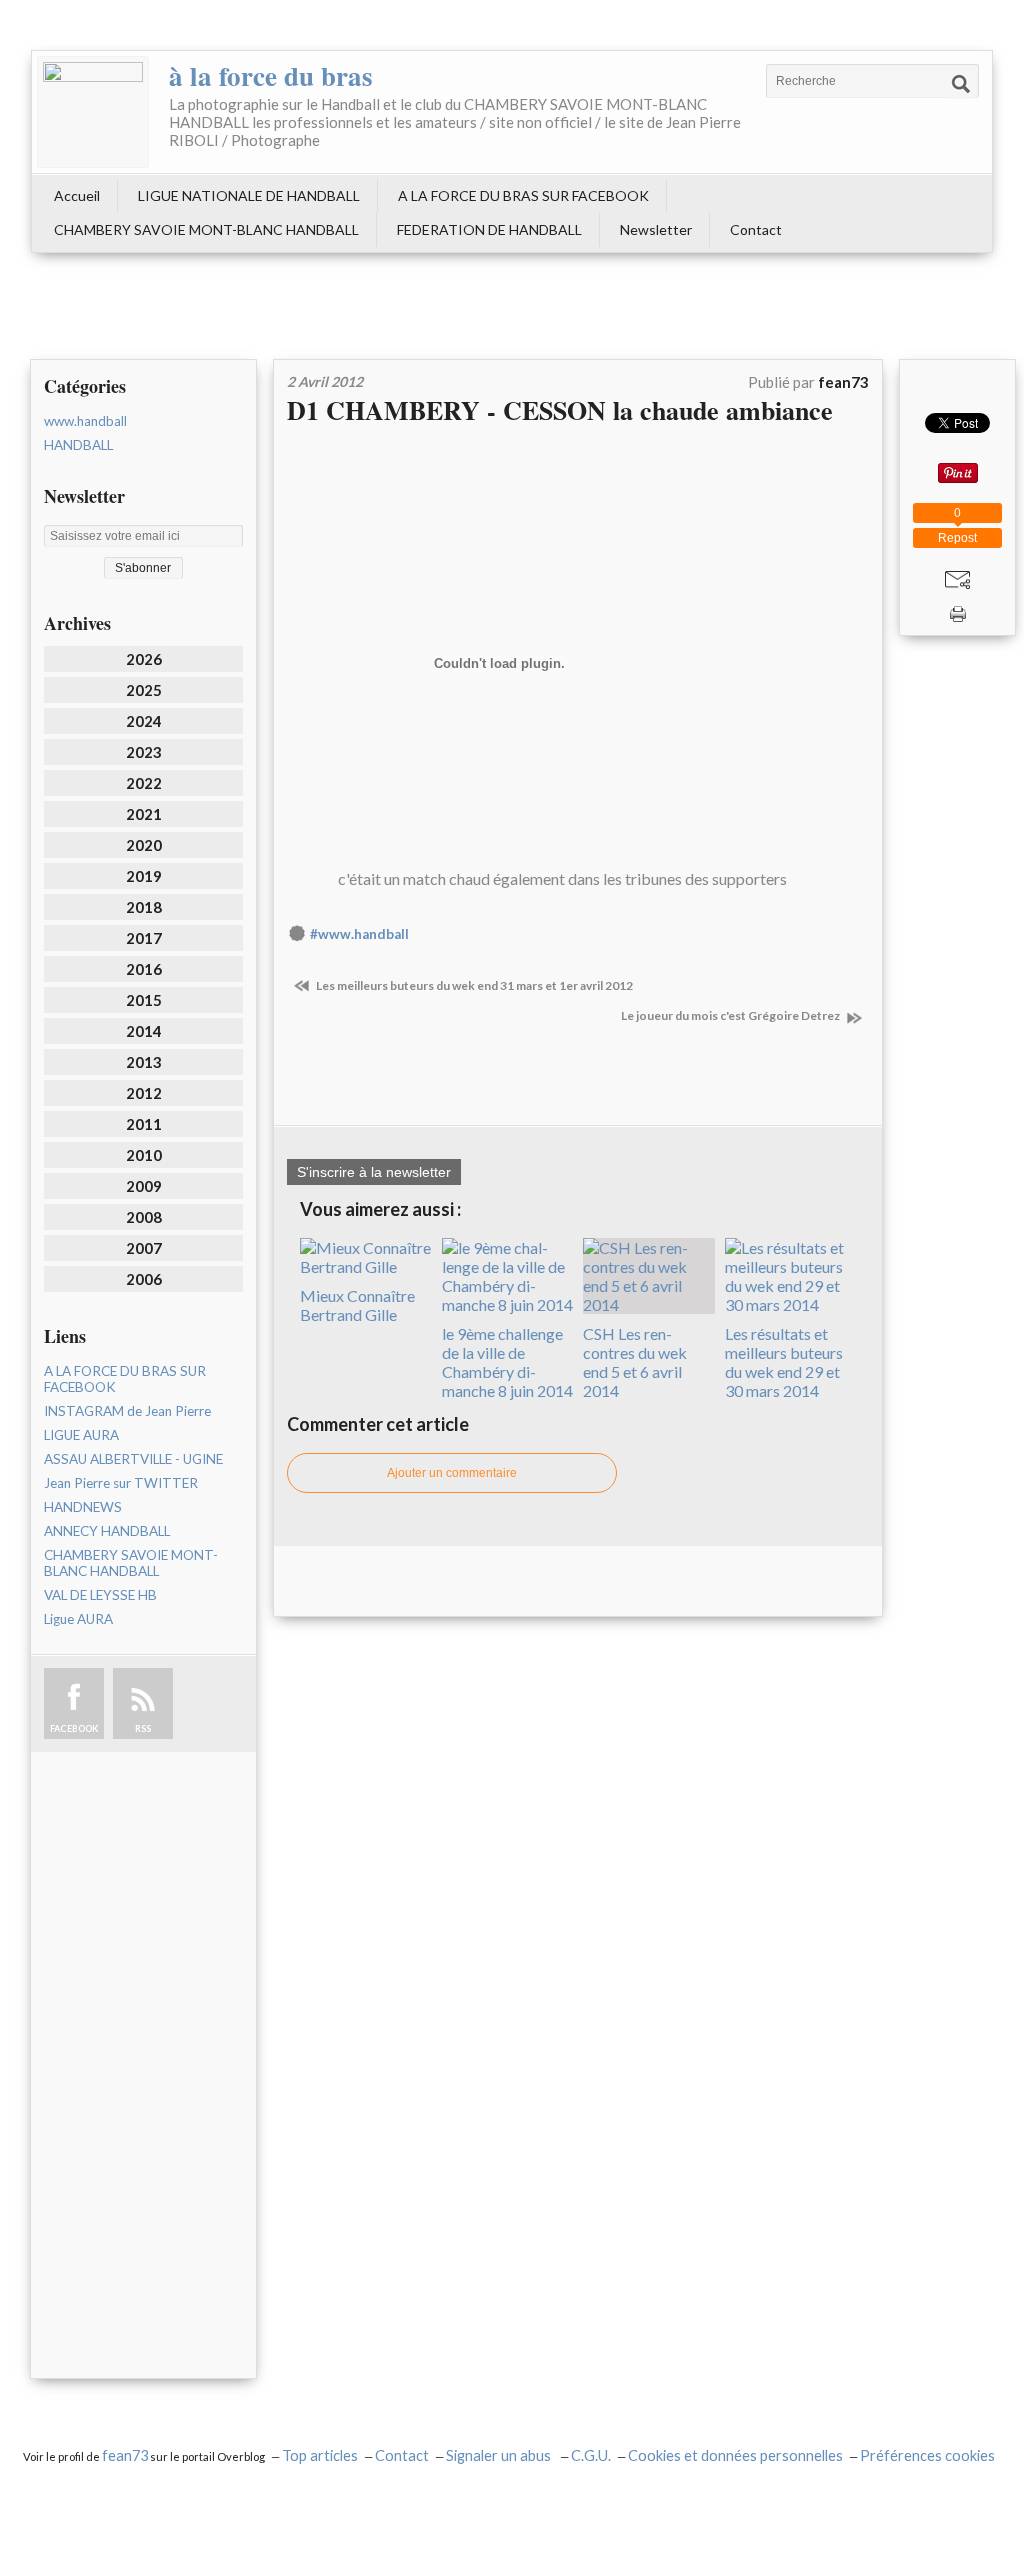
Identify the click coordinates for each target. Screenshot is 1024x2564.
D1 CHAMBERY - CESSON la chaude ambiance (560, 410)
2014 (144, 1031)
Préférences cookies (927, 2455)
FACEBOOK (74, 1728)
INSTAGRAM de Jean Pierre (127, 1411)
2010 (144, 1155)
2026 (144, 659)
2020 (144, 845)
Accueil (77, 195)
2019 (144, 876)
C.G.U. (591, 2455)
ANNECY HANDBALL (107, 1531)
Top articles (320, 2455)
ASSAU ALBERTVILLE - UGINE (133, 1459)
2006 (144, 1279)
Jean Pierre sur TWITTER (121, 1483)
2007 (144, 1248)
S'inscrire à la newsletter (374, 1172)
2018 (144, 907)
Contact (756, 229)
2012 (144, 1093)
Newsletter (656, 229)
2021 (144, 814)
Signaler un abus (500, 2455)
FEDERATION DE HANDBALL (489, 229)
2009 (144, 1186)
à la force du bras (271, 75)
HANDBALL (78, 445)
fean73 (125, 2455)
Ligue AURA (78, 1619)
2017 (144, 938)
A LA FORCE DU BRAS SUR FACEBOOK (523, 195)
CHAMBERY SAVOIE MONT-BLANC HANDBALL (206, 229)
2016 (144, 969)
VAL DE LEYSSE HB (100, 1595)
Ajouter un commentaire (452, 1473)
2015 (144, 1000)
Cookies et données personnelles (735, 2455)
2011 (144, 1124)
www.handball (85, 421)
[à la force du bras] (93, 112)
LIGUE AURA (81, 1435)
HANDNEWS (83, 1507)
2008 (144, 1217)
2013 (144, 1062)
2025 (144, 690)
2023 (144, 752)
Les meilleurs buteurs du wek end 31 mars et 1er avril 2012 (473, 985)
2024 (144, 721)
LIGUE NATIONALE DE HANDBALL (249, 195)
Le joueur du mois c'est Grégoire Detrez (731, 1015)
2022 (144, 783)
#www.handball (359, 934)
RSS (143, 1728)
